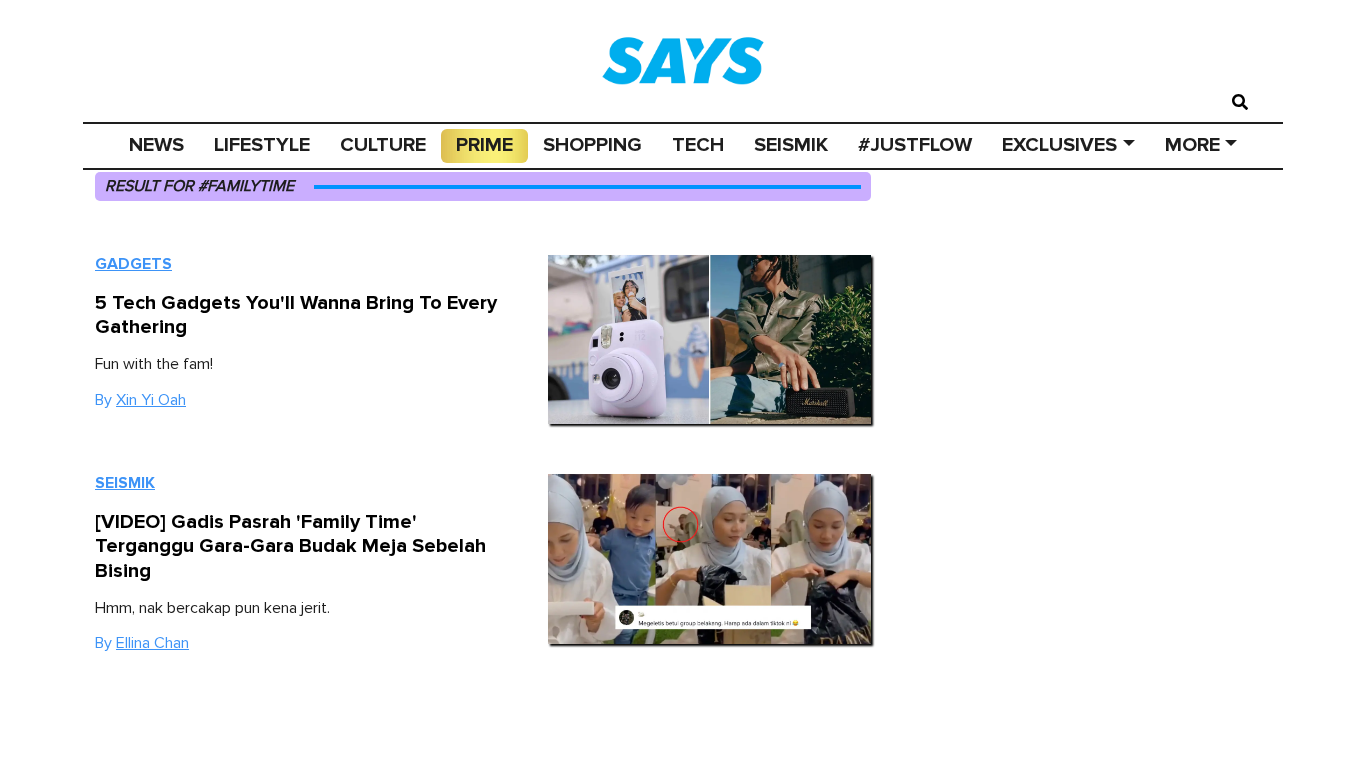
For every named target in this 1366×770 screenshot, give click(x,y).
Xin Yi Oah (151, 400)
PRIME (484, 145)
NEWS (156, 145)
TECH (698, 145)
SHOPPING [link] (592, 145)
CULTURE (383, 145)
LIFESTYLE (262, 145)
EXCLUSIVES (1059, 145)
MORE (1192, 145)
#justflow (915, 145)
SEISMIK (791, 145)
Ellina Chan (152, 643)
